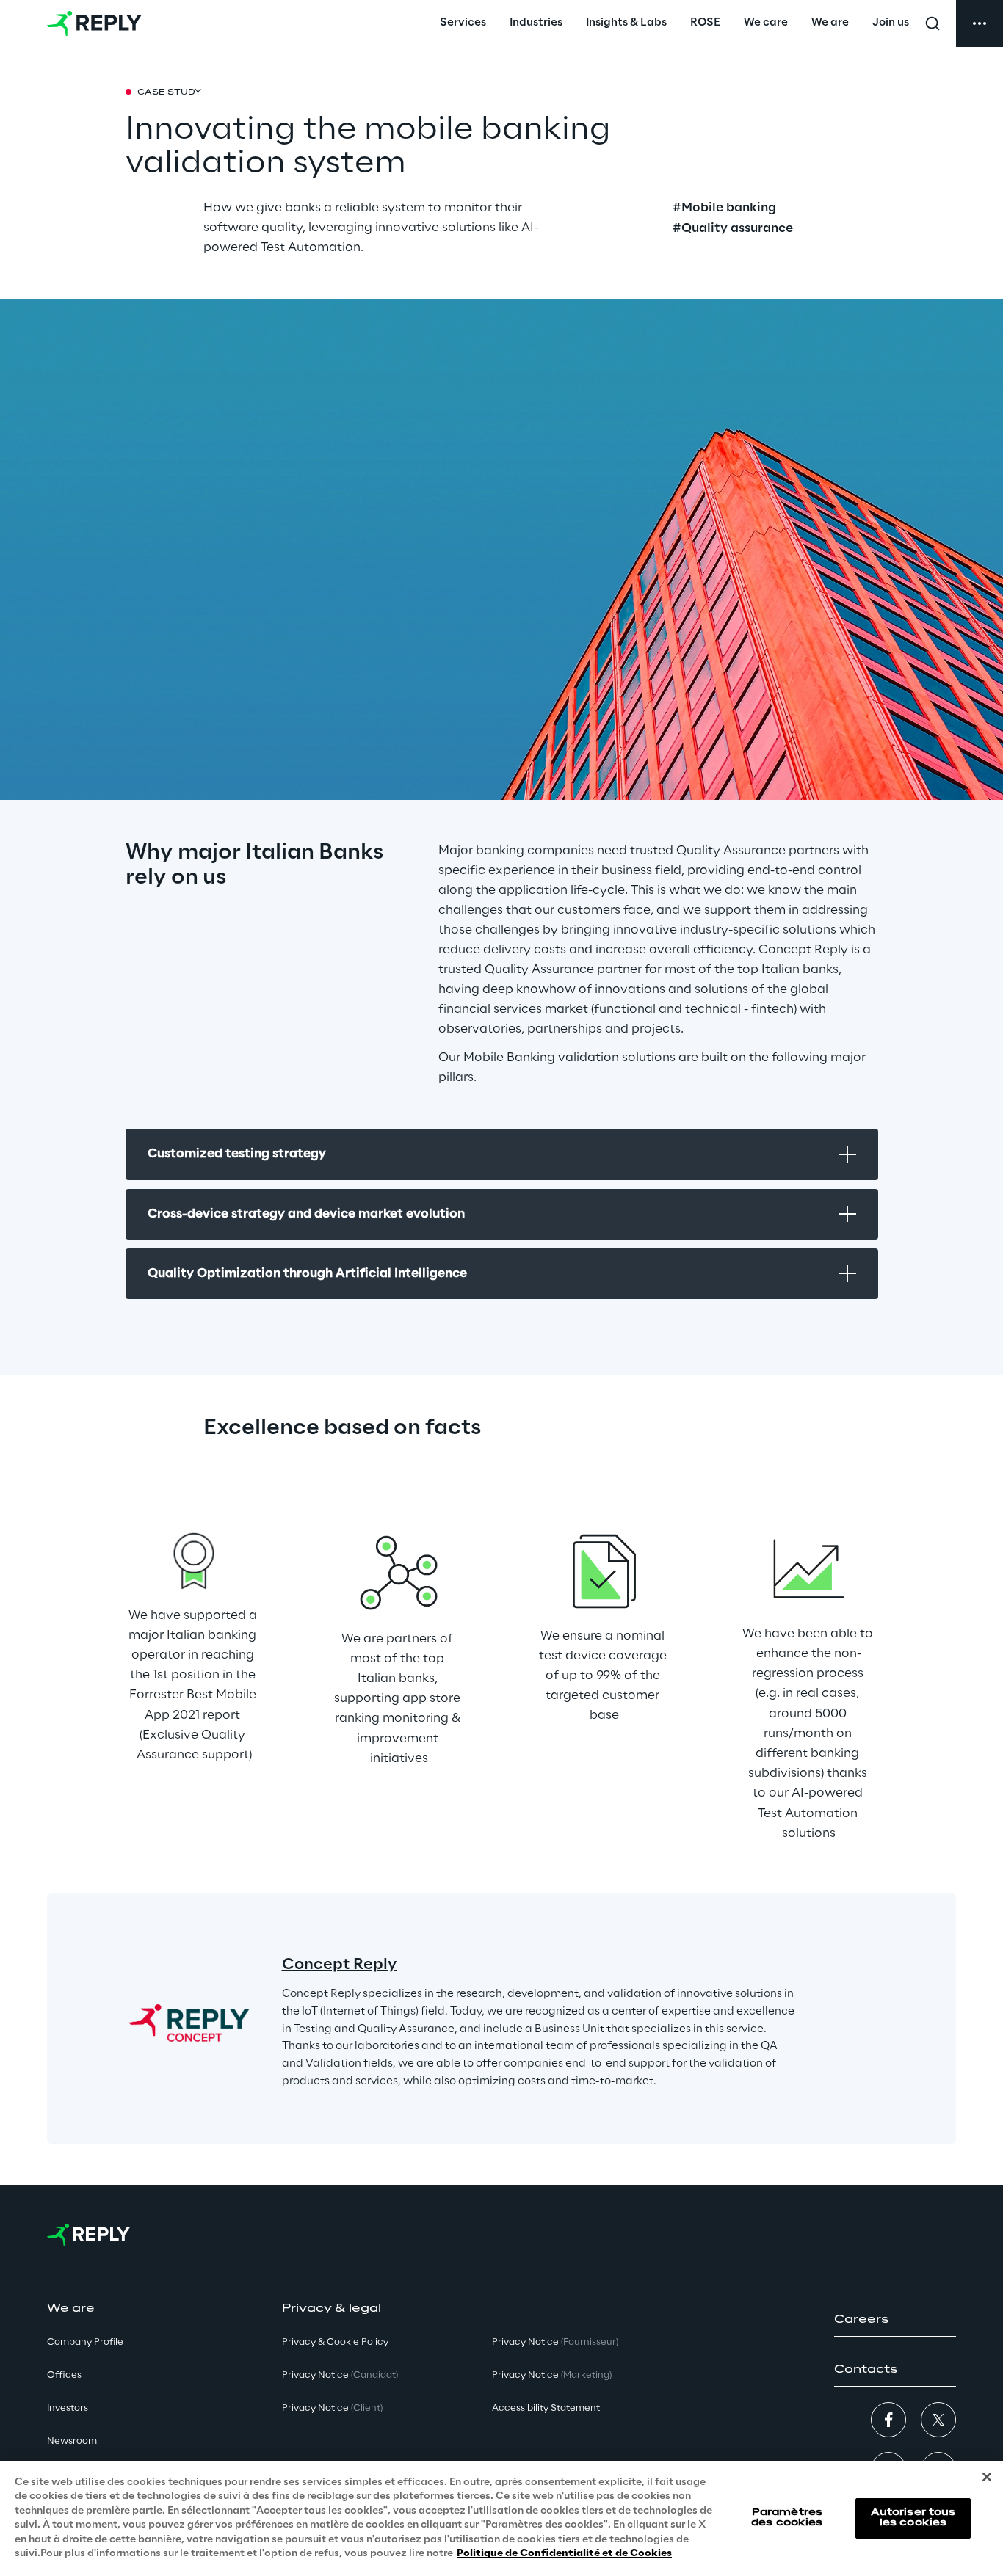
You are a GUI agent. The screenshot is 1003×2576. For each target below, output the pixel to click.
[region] (501, 2518)
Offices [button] (64, 2375)
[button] (895, 2320)
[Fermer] (987, 2477)
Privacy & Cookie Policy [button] (335, 2342)
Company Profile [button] (85, 2342)
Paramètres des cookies (787, 2518)
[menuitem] (463, 23)
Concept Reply (340, 1965)
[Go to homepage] (94, 23)
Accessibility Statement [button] (546, 2408)
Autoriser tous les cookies (913, 2518)
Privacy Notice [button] (340, 2375)
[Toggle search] (933, 23)
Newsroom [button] (72, 2441)
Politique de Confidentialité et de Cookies (564, 2554)
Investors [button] (68, 2408)
